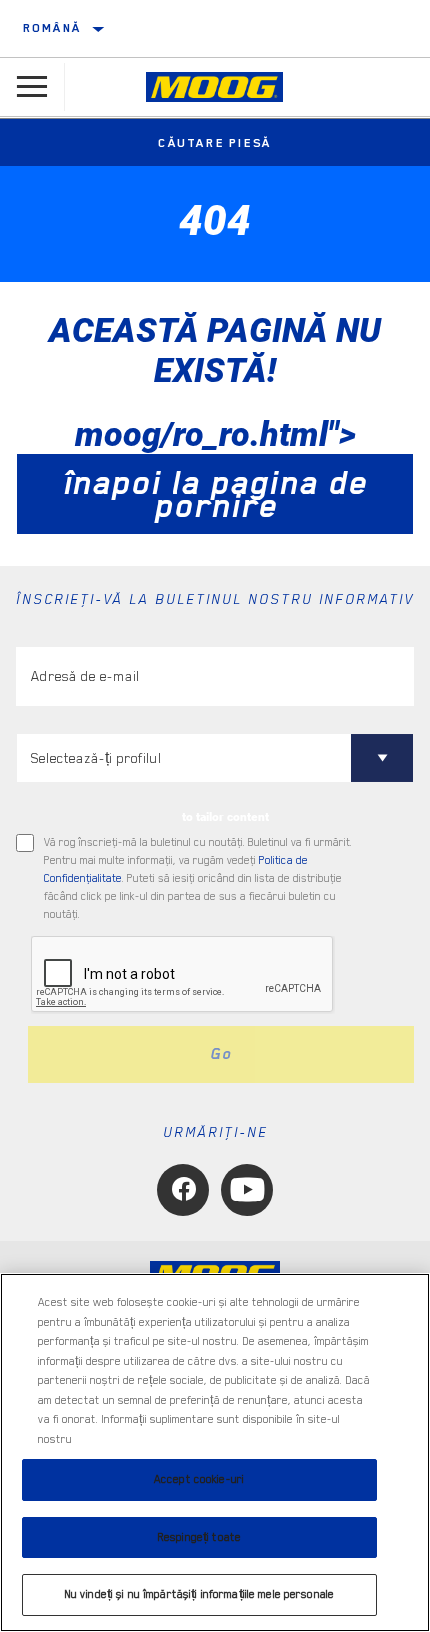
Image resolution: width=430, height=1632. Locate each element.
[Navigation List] (32, 87)
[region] (215, 1452)
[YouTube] (247, 1190)
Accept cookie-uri (199, 1479)
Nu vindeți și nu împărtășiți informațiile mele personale (199, 1594)
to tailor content (225, 817)
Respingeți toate (199, 1537)
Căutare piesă (215, 143)
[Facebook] (183, 1190)
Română (52, 28)
